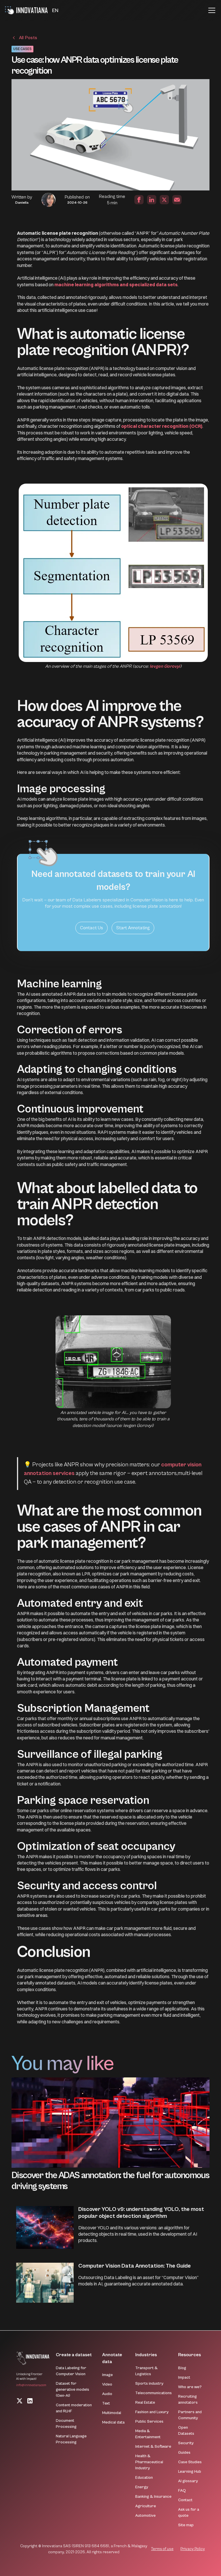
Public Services (149, 2422)
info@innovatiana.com (31, 2385)
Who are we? (190, 2387)
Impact (184, 2377)
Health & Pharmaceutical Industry (149, 2462)
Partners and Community (190, 2415)
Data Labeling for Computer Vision (71, 2371)
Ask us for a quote (189, 2513)
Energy (142, 2487)
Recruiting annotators (188, 2400)
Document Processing (66, 2424)
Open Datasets (186, 2431)
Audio (107, 2394)
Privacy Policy (193, 2549)
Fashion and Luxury (152, 2412)
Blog (182, 2368)
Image (107, 2375)
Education (144, 2478)
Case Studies (190, 2462)
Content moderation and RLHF (74, 2408)
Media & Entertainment (148, 2434)
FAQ (182, 2491)
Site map (186, 2525)
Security (186, 2443)
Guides (184, 2453)
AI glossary (188, 2481)
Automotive (145, 2516)
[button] (55, 11)
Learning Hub (190, 2472)
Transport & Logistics (146, 2371)
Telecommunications (154, 2393)
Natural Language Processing (71, 2439)
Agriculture (146, 2506)
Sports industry (149, 2384)
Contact (185, 2500)
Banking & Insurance (153, 2497)
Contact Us (92, 928)
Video (107, 2384)
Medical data (113, 2422)
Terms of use (162, 2549)
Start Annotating (133, 928)
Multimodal (112, 2413)
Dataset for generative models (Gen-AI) (73, 2390)
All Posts (28, 38)
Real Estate (145, 2403)
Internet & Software (153, 2447)
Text (106, 2403)
